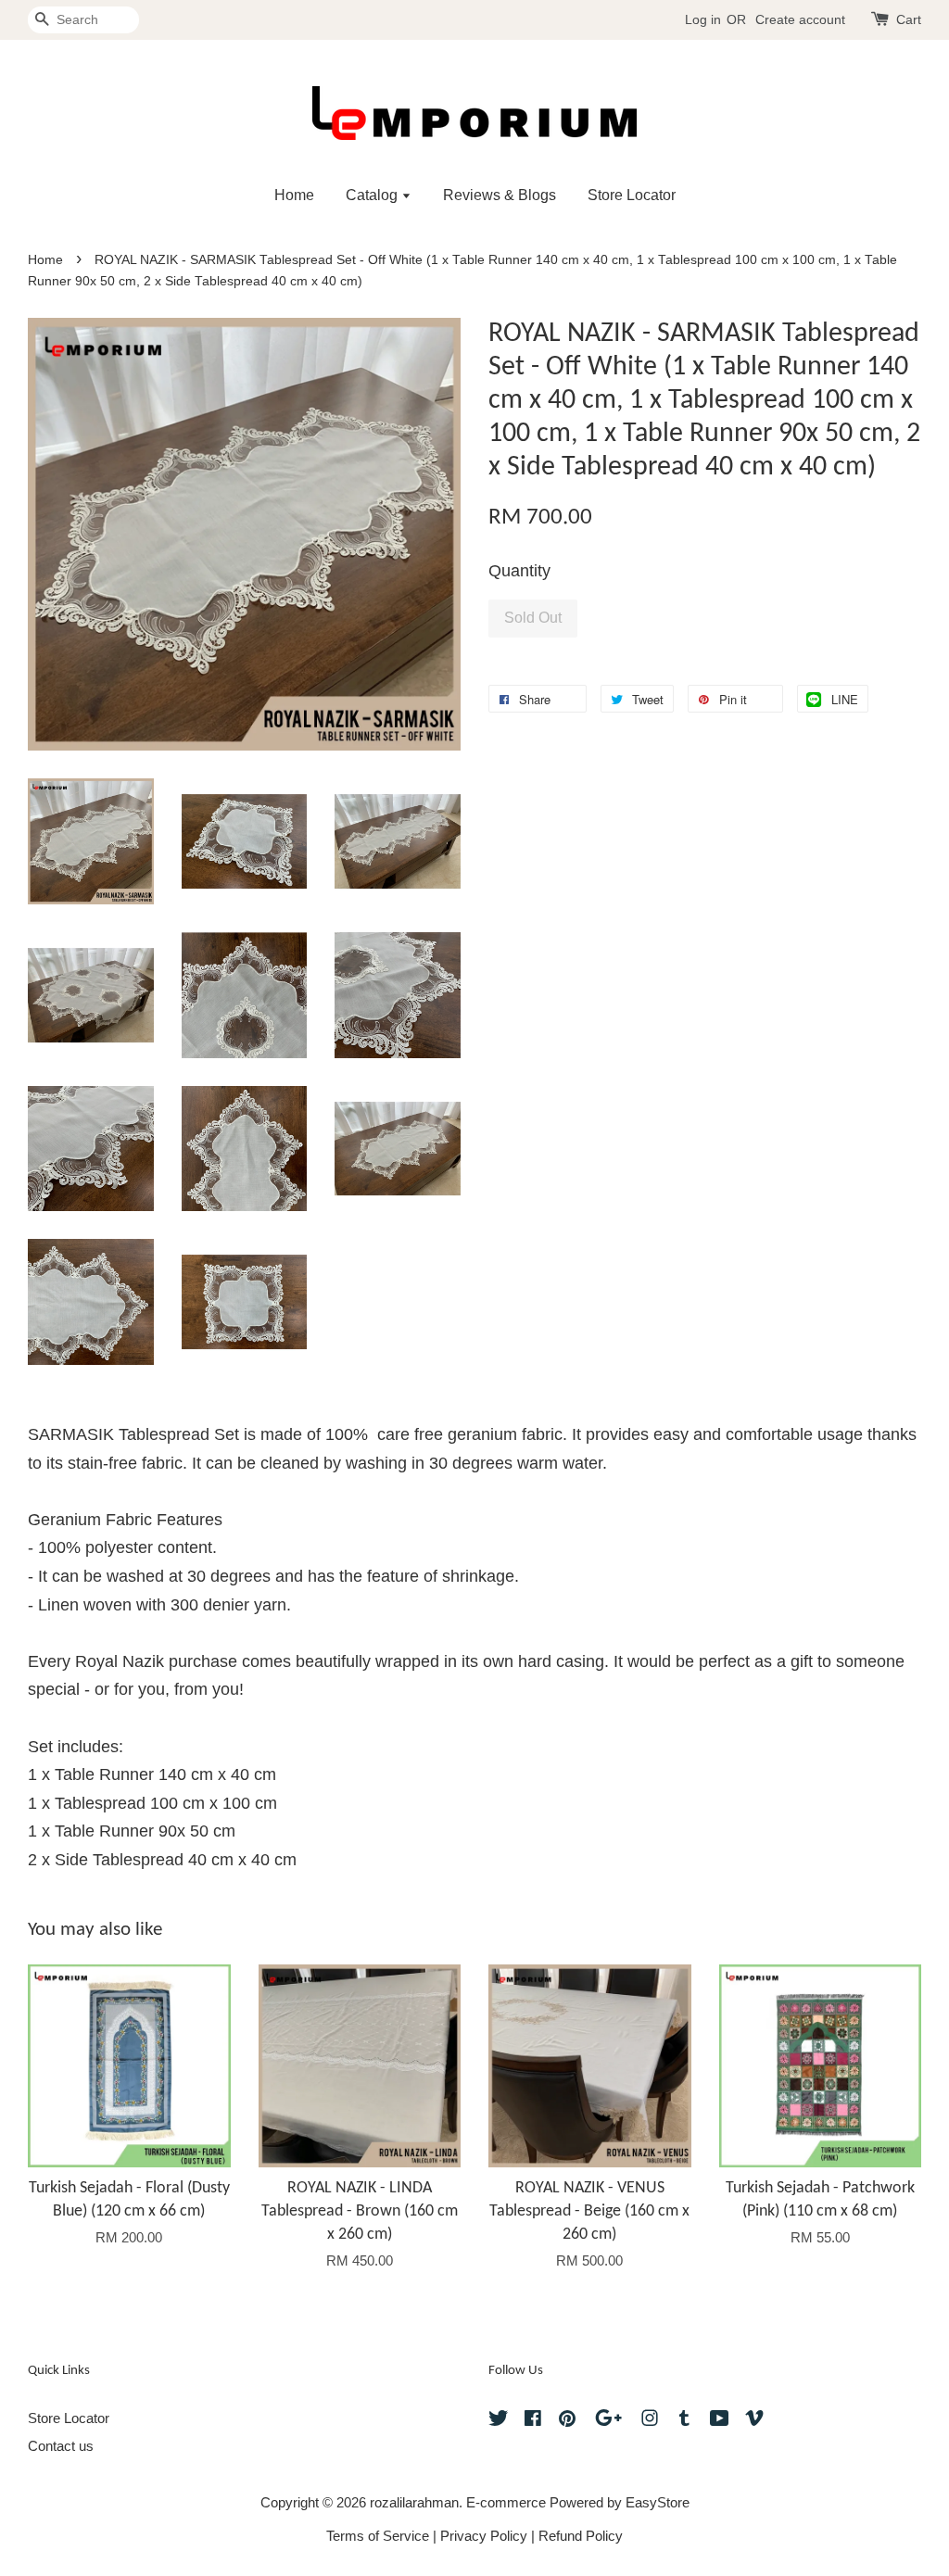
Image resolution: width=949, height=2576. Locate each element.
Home (294, 195)
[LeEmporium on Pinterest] (567, 2421)
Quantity (519, 571)
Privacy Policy (484, 2536)
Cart (909, 19)
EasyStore (658, 2502)
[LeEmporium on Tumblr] (684, 2421)
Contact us (61, 2446)
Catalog (373, 195)
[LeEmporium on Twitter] (499, 2421)
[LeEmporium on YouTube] (720, 2421)
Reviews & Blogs (500, 195)
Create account (800, 19)
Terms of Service (378, 2536)
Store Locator (632, 195)
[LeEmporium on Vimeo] (754, 2421)
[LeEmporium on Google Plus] (608, 2421)
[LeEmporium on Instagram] (650, 2421)
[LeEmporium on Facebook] (533, 2421)
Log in (703, 19)
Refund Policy (581, 2536)
